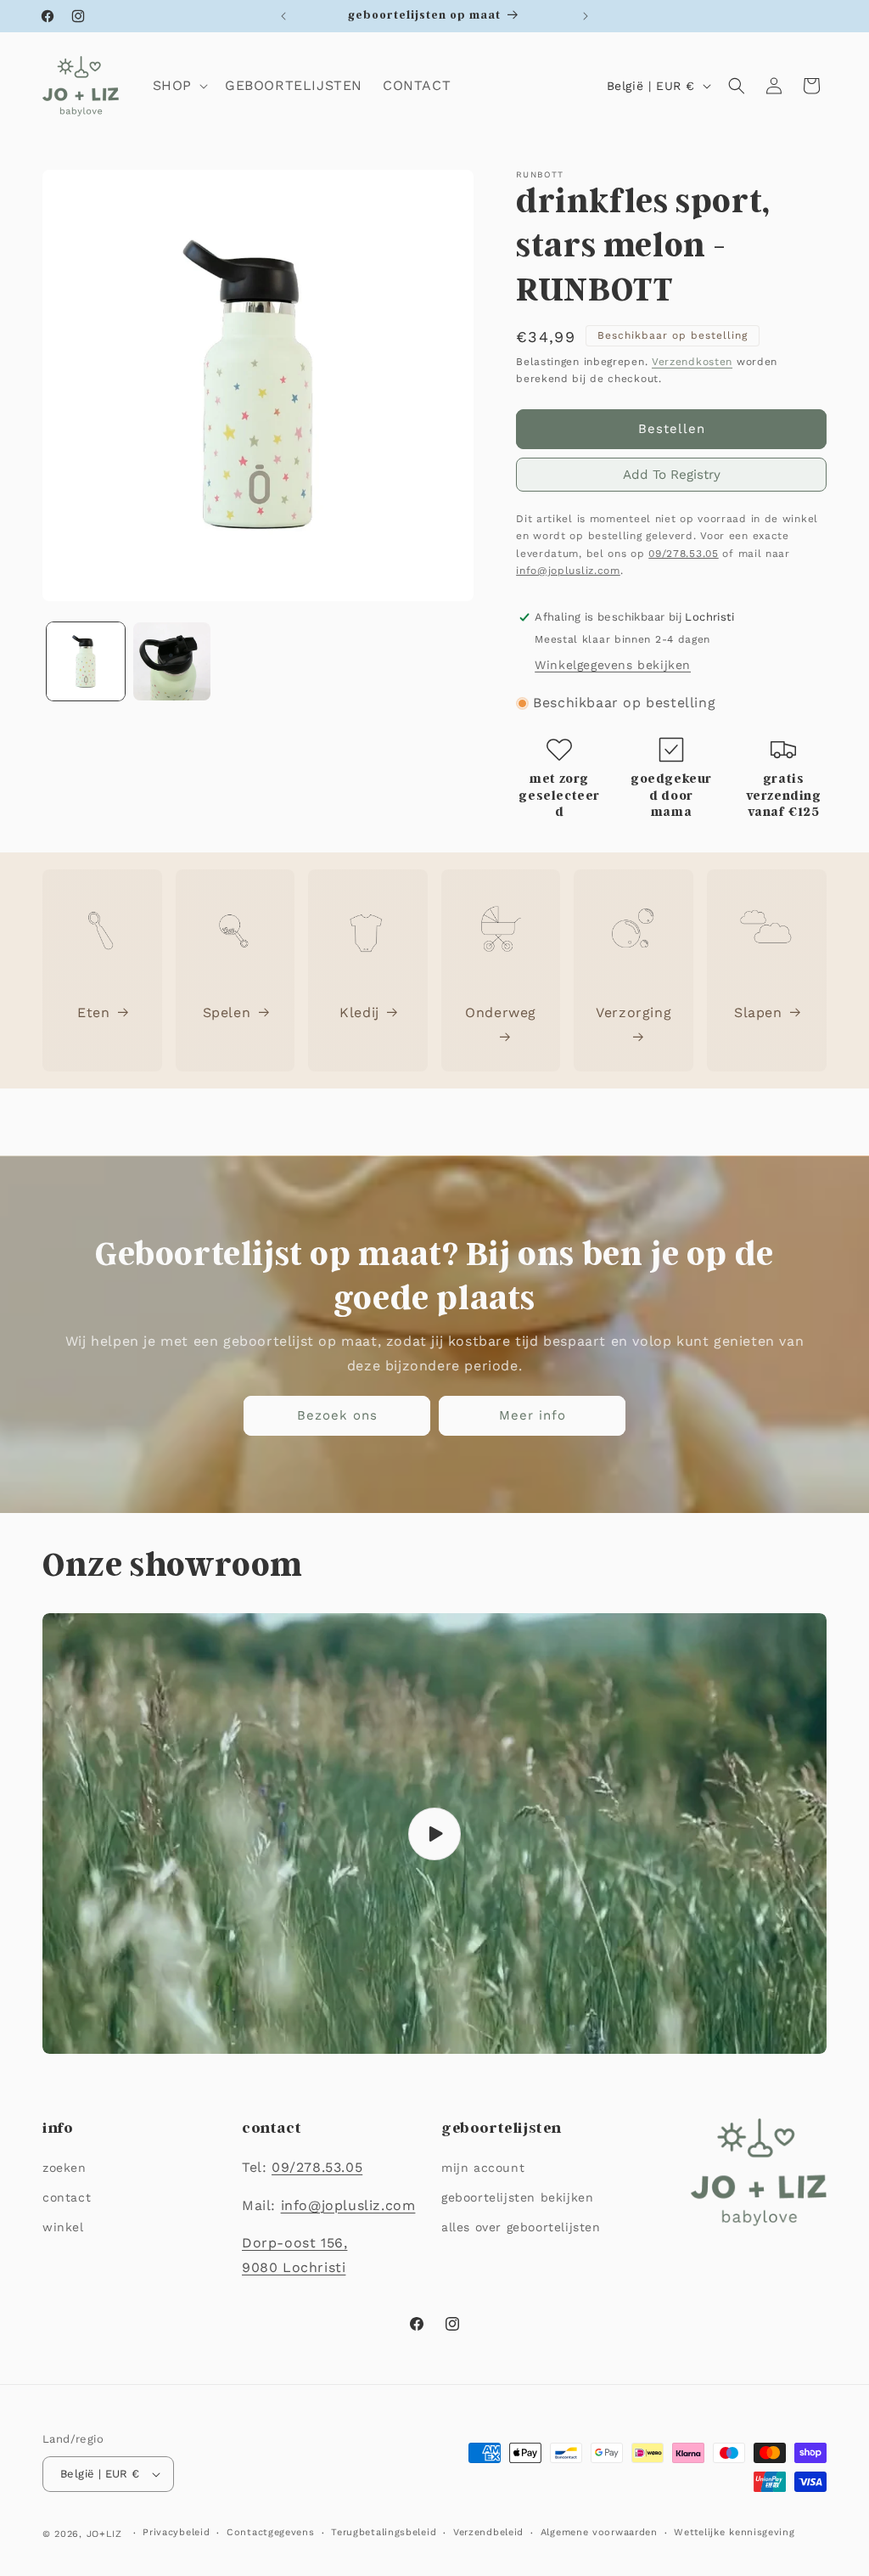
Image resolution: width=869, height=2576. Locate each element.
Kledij (359, 1012)
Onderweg (501, 1012)
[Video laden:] (434, 1834)
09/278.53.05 (683, 554)
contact (67, 2197)
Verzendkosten (692, 362)
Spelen (227, 1012)
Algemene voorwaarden (599, 2532)
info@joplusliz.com (568, 571)
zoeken (64, 2168)
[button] (179, 86)
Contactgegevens (271, 2532)
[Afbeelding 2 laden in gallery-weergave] (172, 661)
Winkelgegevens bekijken (613, 665)
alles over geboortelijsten (521, 2227)
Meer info (533, 1416)
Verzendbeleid (488, 2532)
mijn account (483, 2168)
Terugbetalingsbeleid (384, 2532)
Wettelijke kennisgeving (734, 2532)
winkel (63, 2227)
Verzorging (634, 1012)
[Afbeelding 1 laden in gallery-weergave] (86, 661)
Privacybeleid (176, 2532)
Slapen (758, 1012)
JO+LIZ (104, 2534)
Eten (93, 1012)
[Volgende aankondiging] (586, 16)
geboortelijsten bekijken (517, 2197)
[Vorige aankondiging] (283, 16)
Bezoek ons (337, 1416)
